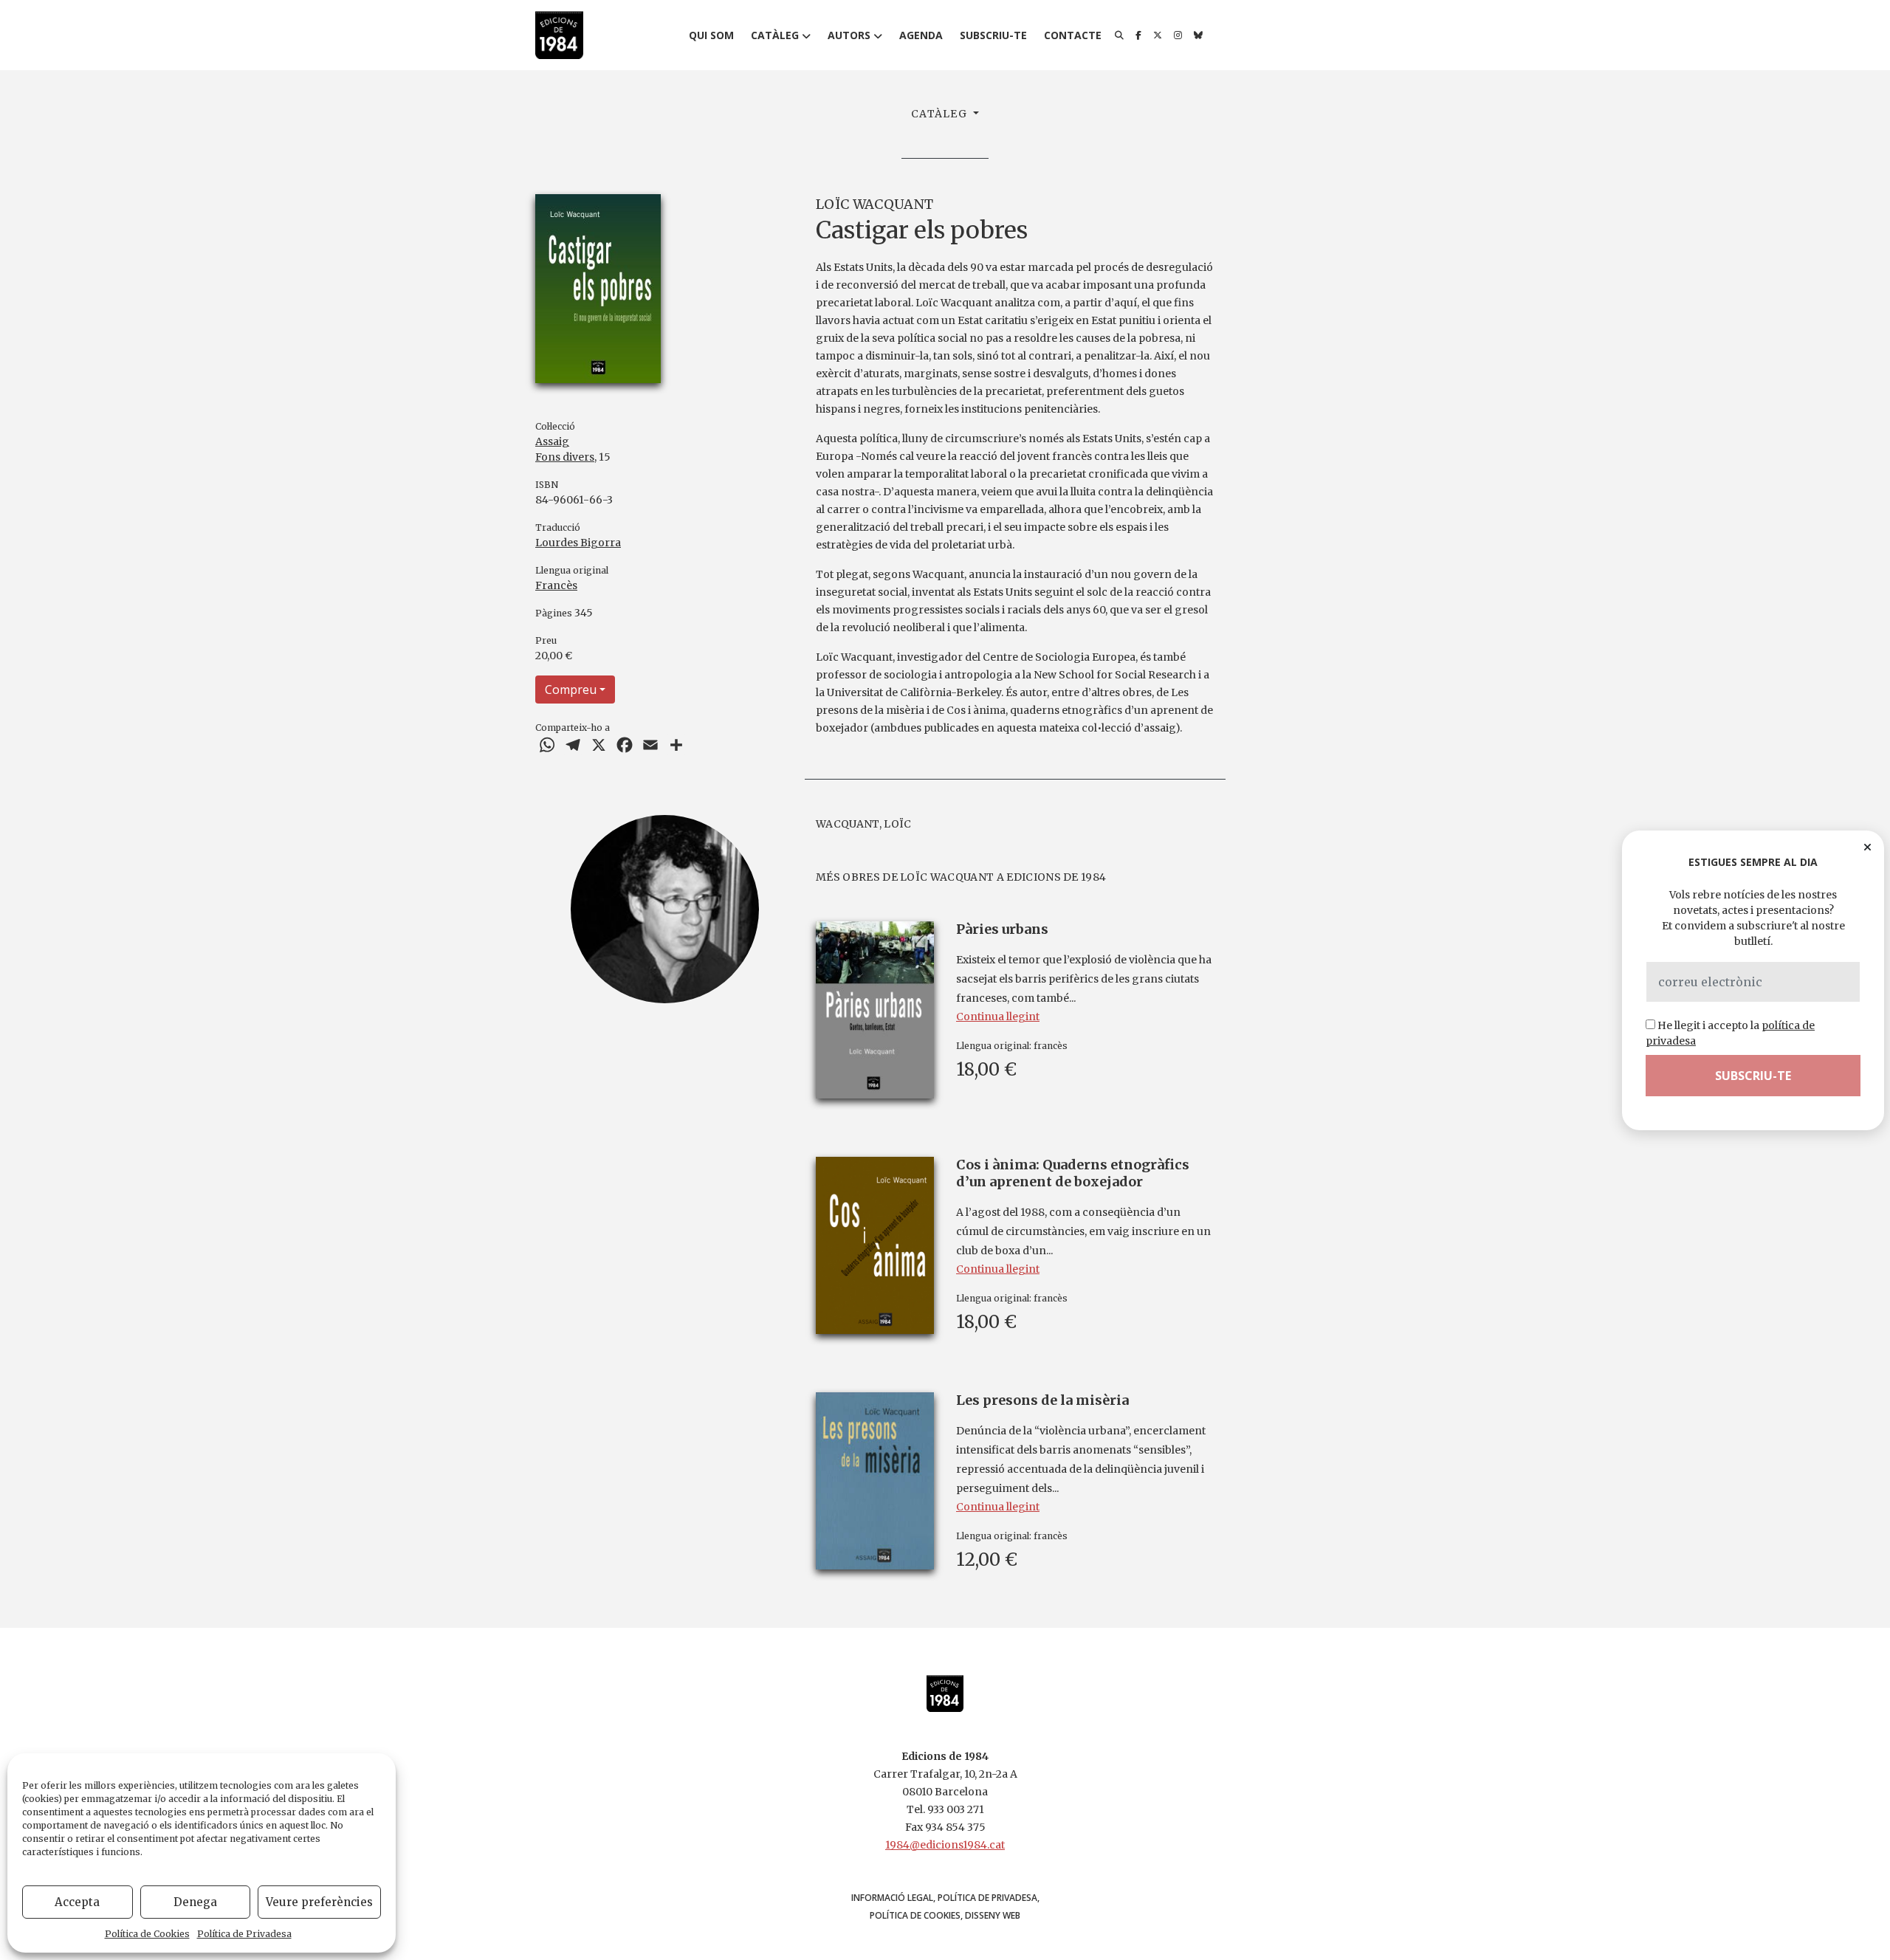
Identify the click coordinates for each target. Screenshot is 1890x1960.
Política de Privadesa (244, 1934)
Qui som (711, 35)
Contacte (1073, 35)
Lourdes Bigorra (578, 543)
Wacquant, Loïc (863, 824)
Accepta (77, 1902)
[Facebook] (1138, 35)
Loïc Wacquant (874, 204)
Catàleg (775, 35)
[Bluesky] (1198, 35)
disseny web (993, 1915)
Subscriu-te (993, 35)
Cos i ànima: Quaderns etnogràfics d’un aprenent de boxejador (1073, 1173)
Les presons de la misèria (1042, 1400)
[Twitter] (1158, 35)
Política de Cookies (147, 1934)
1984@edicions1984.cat (945, 1845)
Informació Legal (892, 1898)
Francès (556, 585)
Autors (849, 35)
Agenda (921, 35)
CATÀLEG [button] (941, 114)
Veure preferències (319, 1902)
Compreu (571, 690)
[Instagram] (1178, 35)
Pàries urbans (1002, 929)
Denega (195, 1902)
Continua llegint (998, 1017)
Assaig (552, 441)
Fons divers (565, 457)
